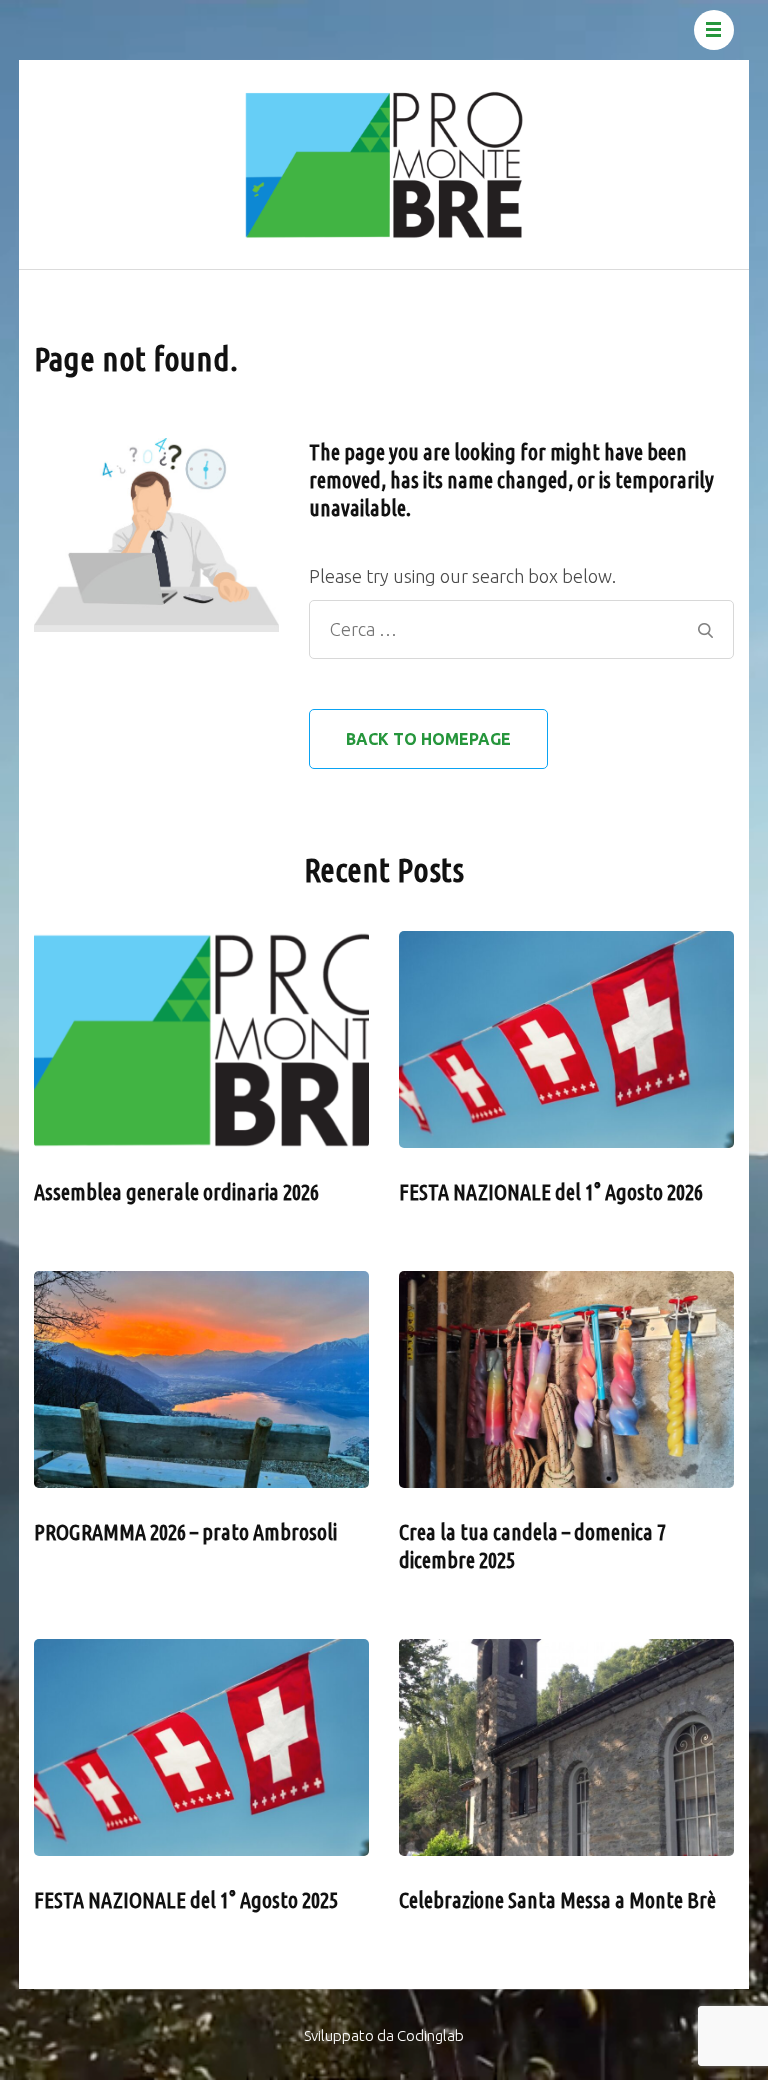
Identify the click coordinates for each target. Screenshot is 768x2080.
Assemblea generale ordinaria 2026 (176, 1191)
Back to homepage (428, 739)
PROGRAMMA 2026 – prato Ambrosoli (185, 1531)
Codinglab (430, 2035)
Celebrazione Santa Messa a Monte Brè (557, 1899)
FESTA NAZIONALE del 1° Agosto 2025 (186, 1899)
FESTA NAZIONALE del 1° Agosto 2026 (551, 1191)
